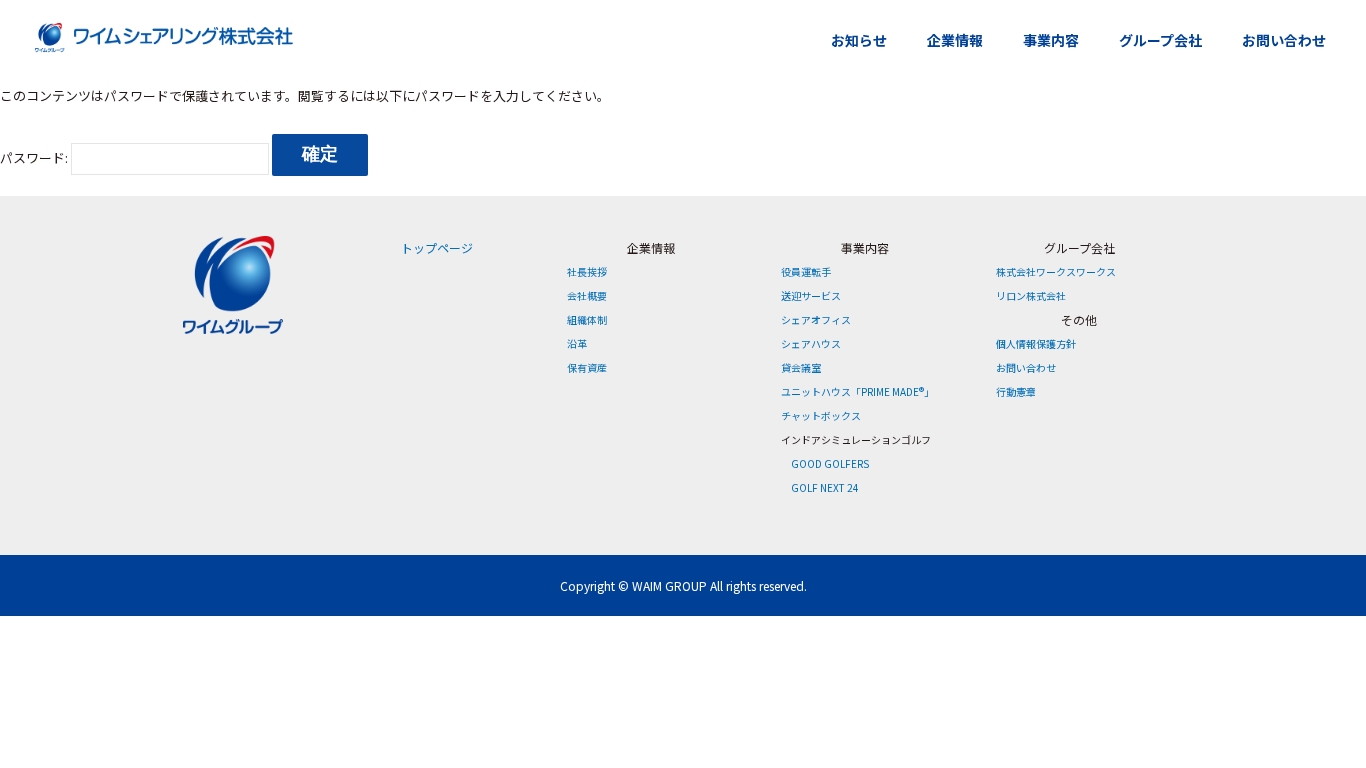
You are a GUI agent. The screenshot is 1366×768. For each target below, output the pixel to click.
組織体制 (587, 319)
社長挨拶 (587, 271)
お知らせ (859, 40)
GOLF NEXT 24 (825, 487)
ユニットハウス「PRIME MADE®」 (857, 391)
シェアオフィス (816, 319)
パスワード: (35, 157)
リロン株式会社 (1031, 295)
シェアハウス (811, 343)
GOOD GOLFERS (830, 463)
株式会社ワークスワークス (1056, 271)
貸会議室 (801, 367)
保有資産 (587, 367)
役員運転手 (806, 271)
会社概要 (587, 295)
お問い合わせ (1284, 40)
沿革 (577, 343)
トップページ (437, 247)
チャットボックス (821, 415)
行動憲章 (1016, 391)
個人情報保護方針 (1036, 343)
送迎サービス (811, 295)
